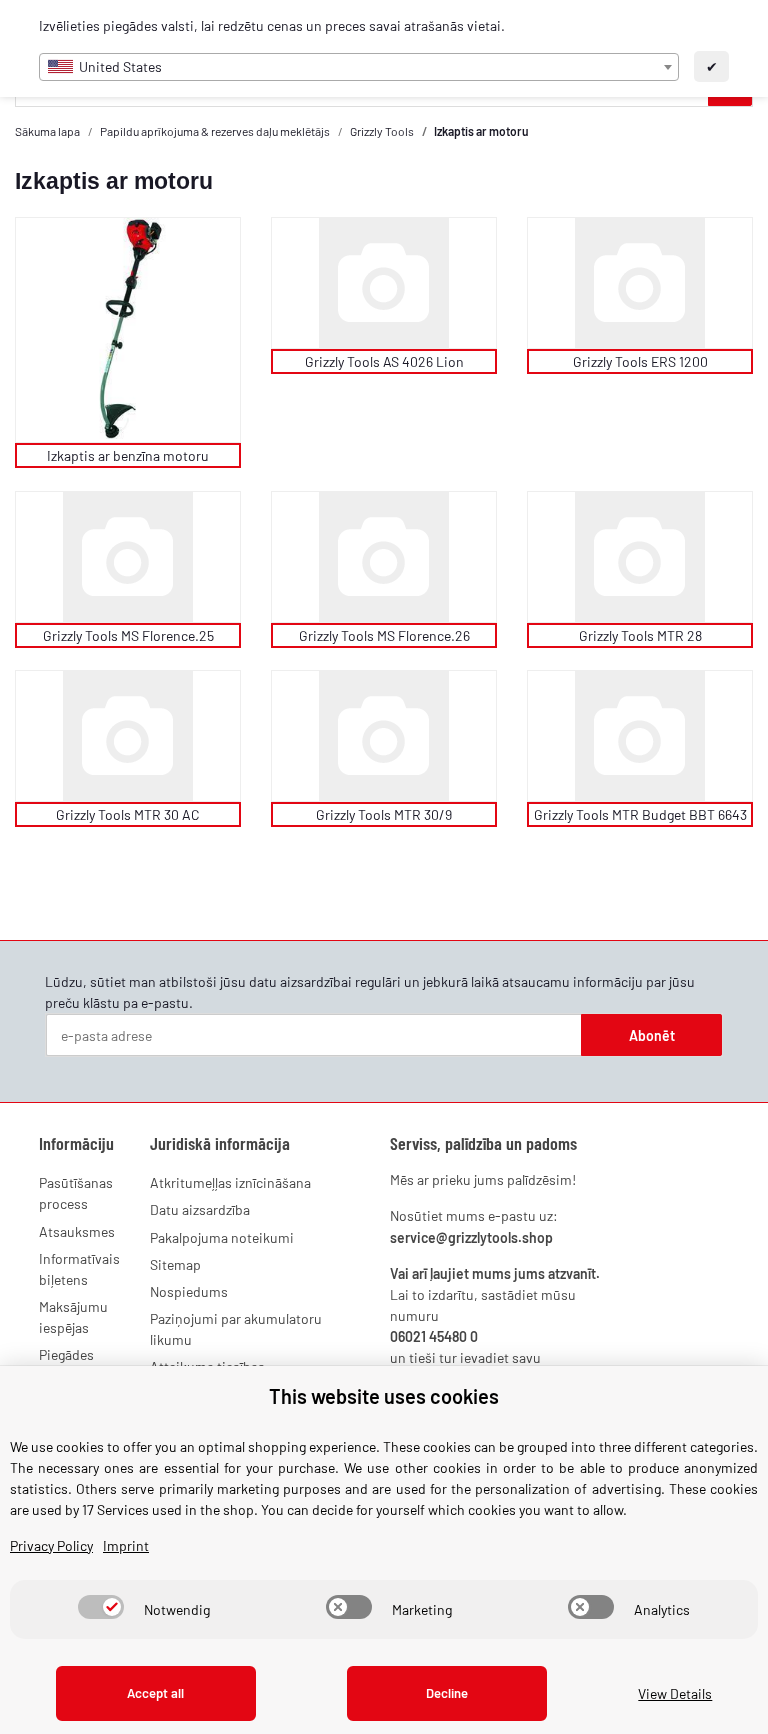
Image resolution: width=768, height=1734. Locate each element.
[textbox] (359, 67)
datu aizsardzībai (300, 981)
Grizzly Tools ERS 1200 (640, 361)
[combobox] (359, 67)
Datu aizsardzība (200, 1209)
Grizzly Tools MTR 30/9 (384, 814)
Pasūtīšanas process (76, 1193)
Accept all (155, 1693)
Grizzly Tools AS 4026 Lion (384, 361)
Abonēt (652, 1035)
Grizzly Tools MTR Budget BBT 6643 (640, 814)
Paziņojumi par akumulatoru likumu (236, 1329)
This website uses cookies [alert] (384, 1396)
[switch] (101, 1607)
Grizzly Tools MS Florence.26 (384, 635)
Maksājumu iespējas (73, 1317)
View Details (675, 1693)
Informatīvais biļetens (79, 1269)
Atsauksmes (77, 1231)
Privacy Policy (51, 1545)
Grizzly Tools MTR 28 (640, 635)
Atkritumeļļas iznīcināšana (230, 1182)
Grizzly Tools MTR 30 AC (128, 814)
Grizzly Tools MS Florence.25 (128, 635)
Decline (447, 1693)
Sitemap (175, 1264)
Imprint (126, 1545)
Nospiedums (189, 1291)
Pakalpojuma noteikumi (222, 1237)
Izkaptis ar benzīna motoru (128, 455)
